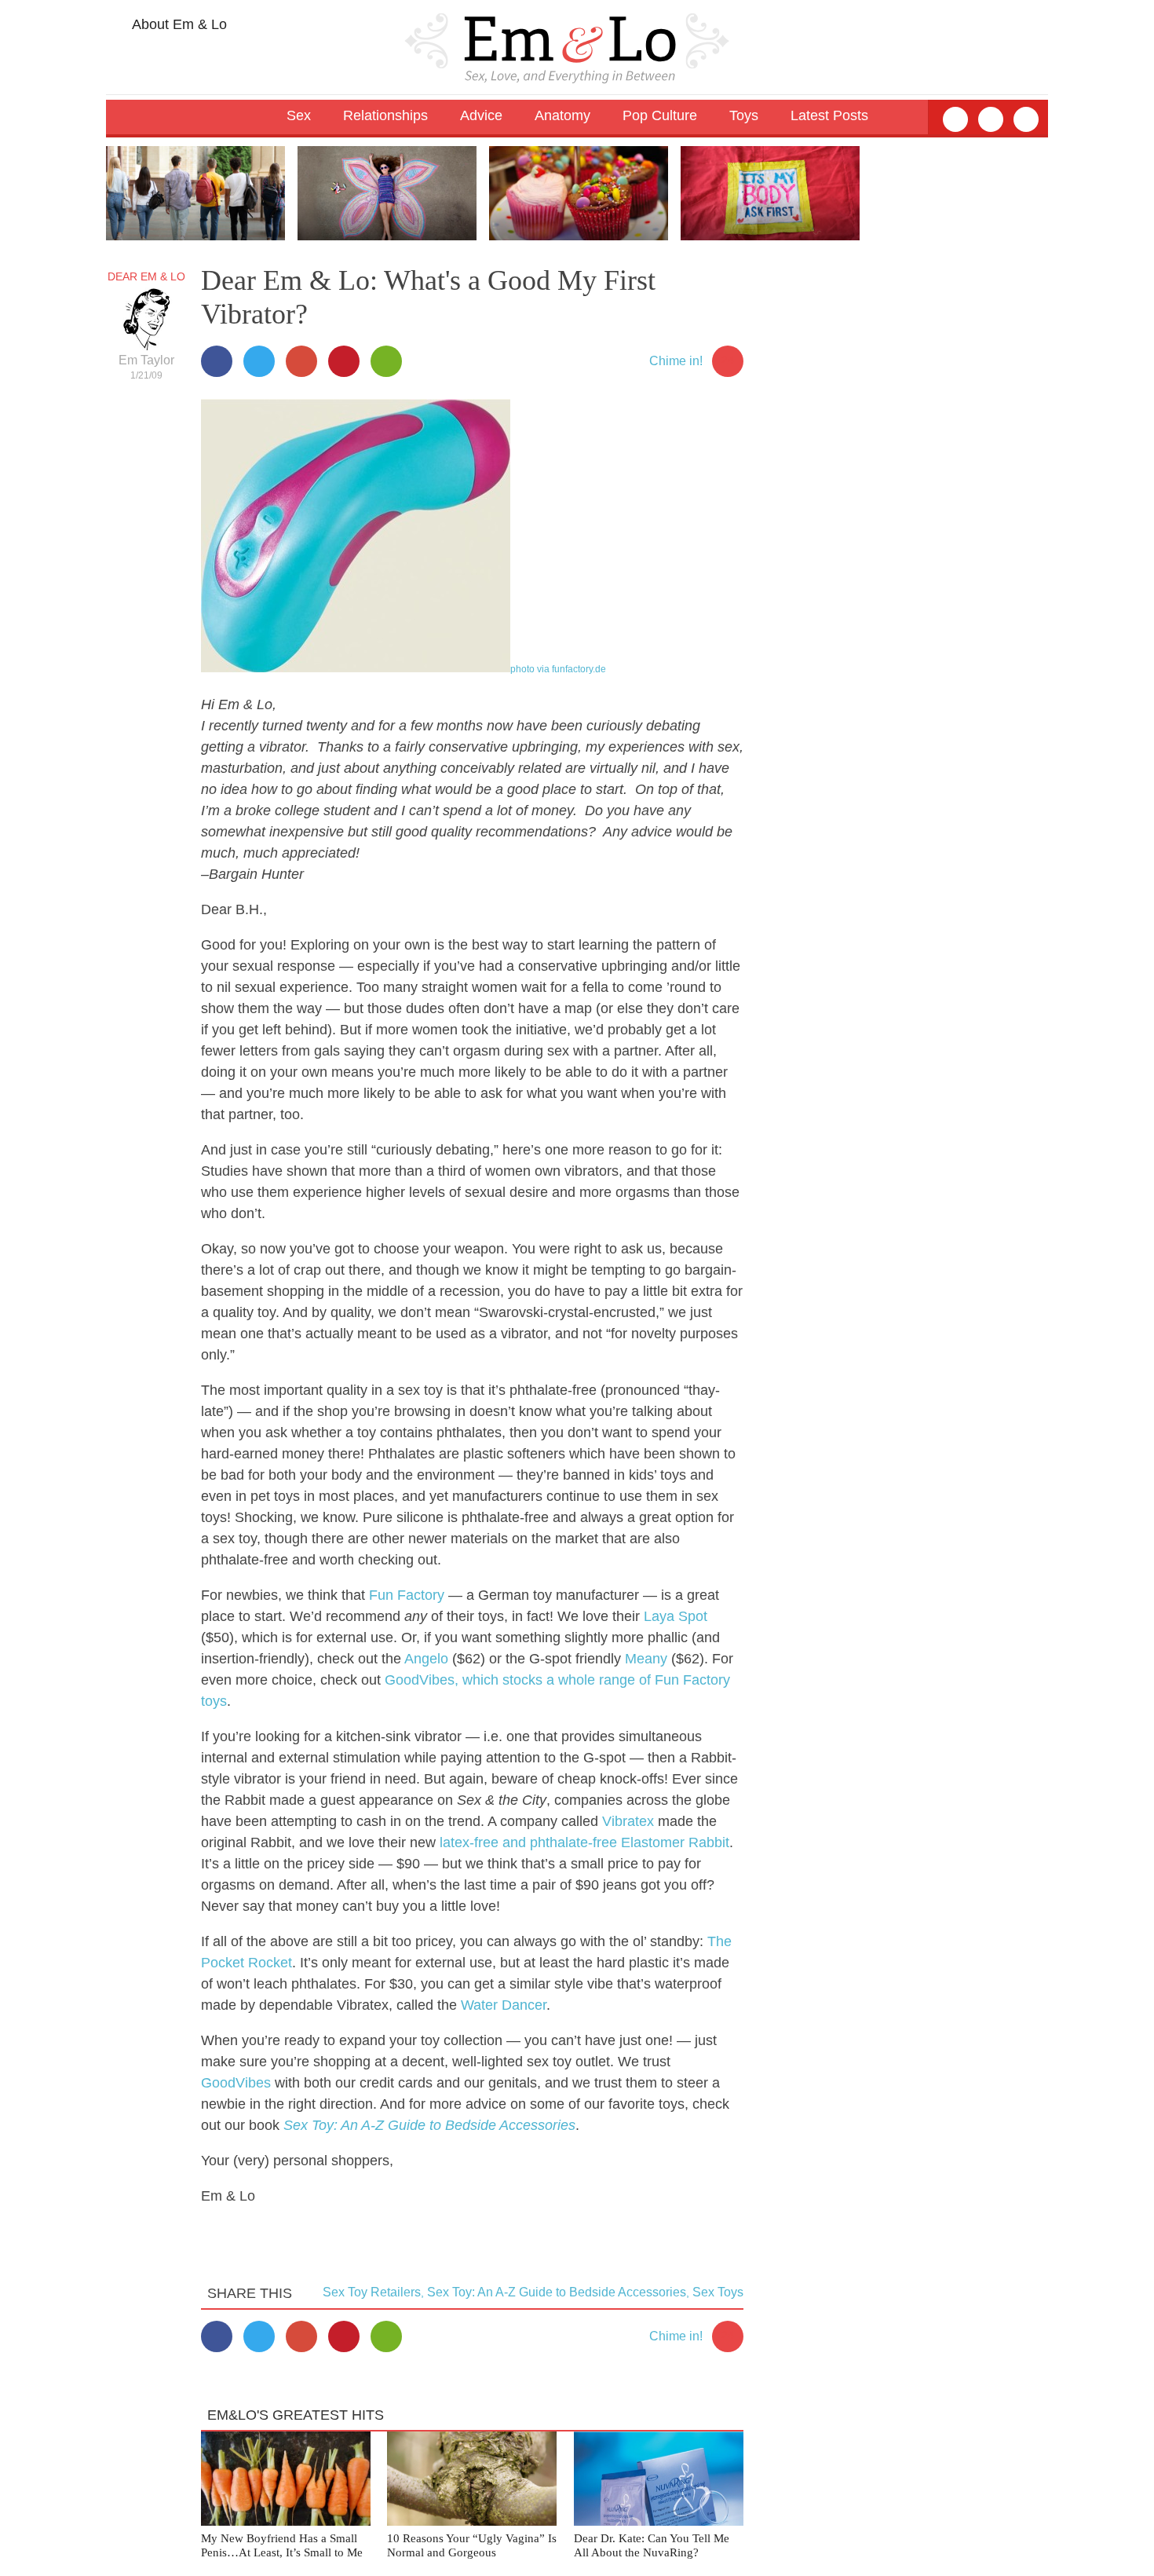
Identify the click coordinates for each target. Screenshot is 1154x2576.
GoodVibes (236, 2083)
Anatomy (562, 115)
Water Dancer (504, 2005)
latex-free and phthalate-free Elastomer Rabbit (584, 1842)
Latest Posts (829, 115)
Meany (646, 1659)
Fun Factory (407, 1595)
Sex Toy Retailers (372, 2292)
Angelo (426, 1659)
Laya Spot (676, 1616)
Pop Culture (660, 115)
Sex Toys (718, 2292)
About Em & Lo (178, 24)
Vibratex (628, 1821)
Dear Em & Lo (146, 276)
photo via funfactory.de (558, 669)
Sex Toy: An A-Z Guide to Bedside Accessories (429, 2125)
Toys (744, 115)
